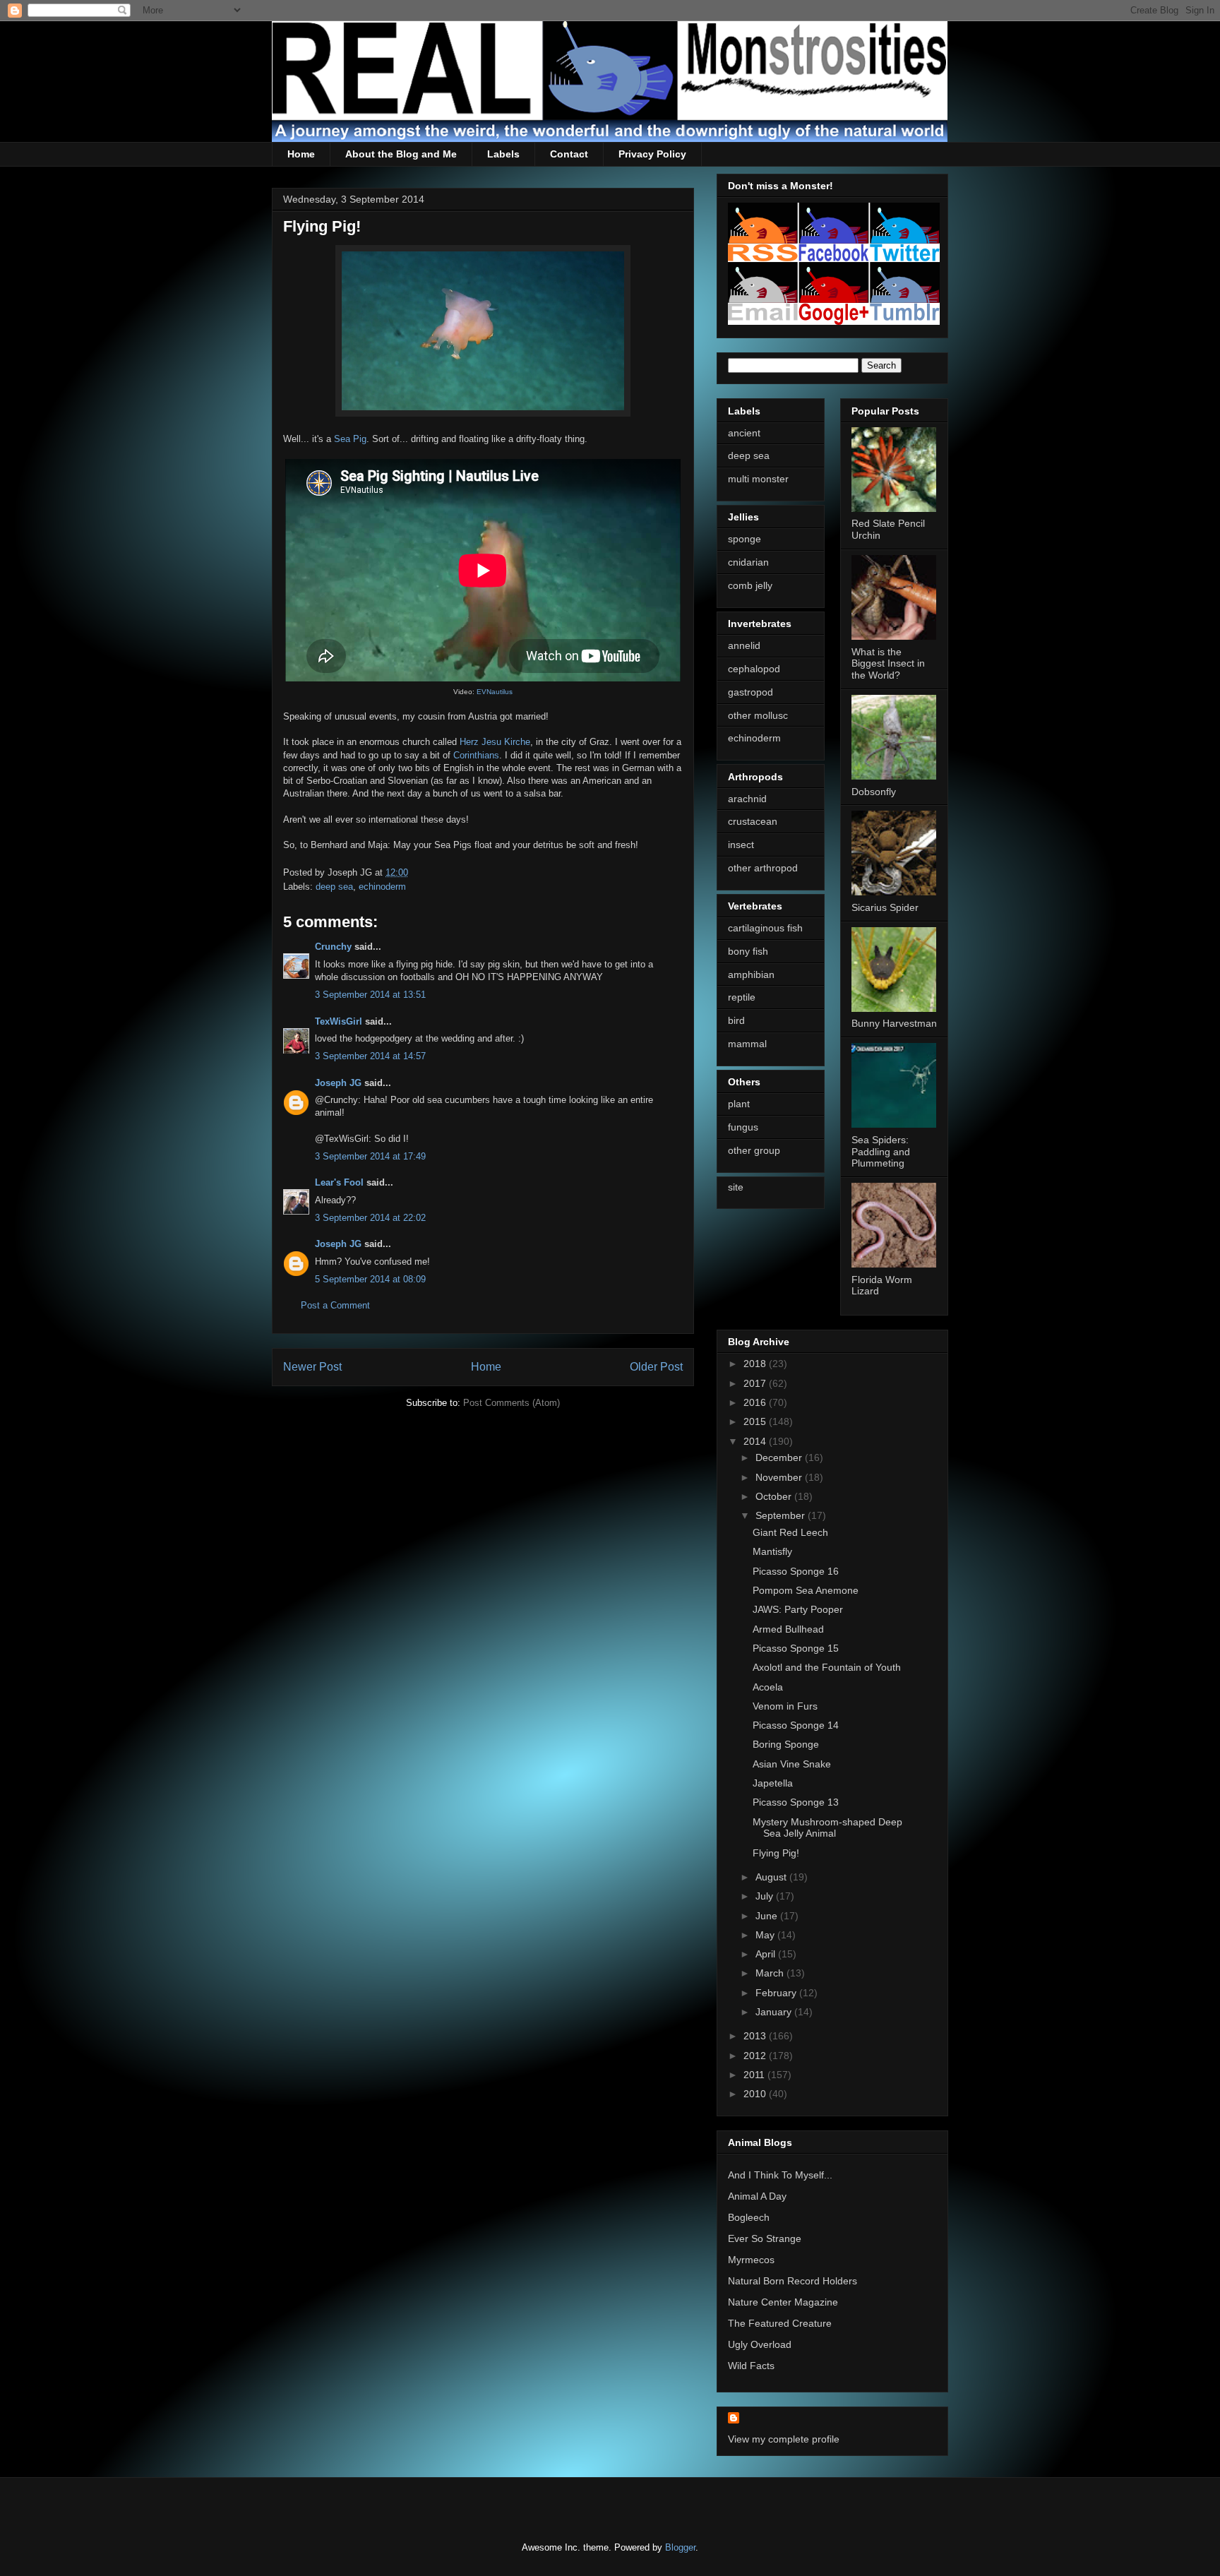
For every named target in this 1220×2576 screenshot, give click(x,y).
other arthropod (763, 868)
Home (301, 154)
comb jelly (750, 585)
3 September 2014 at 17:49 (370, 1156)
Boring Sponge (786, 1744)
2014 (756, 1441)
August (772, 1877)
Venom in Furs (785, 1706)
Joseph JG (338, 1083)
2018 (756, 1364)
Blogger (680, 2547)
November (780, 1477)
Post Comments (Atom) (512, 1403)
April (767, 1954)
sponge (744, 539)
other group (754, 1150)
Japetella (773, 1783)
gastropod (750, 692)
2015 (756, 1421)
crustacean (753, 821)
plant (739, 1104)
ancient (744, 433)
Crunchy (333, 947)
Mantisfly (772, 1551)
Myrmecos (751, 2260)
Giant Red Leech (790, 1532)
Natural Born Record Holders (793, 2281)
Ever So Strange (765, 2238)
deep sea (334, 887)
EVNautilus (495, 692)
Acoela (768, 1687)
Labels (503, 154)
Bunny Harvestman (894, 1023)
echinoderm (382, 887)
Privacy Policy (652, 154)
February (777, 1993)
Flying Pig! (776, 1853)
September (782, 1515)
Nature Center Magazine (783, 2302)
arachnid (747, 799)
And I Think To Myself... (780, 2175)
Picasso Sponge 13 (796, 1802)
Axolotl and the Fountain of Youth (827, 1667)
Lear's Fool (339, 1182)
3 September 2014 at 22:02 (370, 1218)
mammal (747, 1044)
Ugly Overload (760, 2344)
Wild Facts (751, 2366)
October (775, 1496)
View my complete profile (784, 2439)
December (780, 1457)
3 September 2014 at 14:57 (370, 1056)
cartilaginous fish (765, 928)
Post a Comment (335, 1305)
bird (736, 1020)
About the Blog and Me (401, 154)
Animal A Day (757, 2196)
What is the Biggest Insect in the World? (888, 664)
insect (741, 845)
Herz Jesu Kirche (495, 742)
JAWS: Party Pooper (798, 1609)
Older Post (656, 1367)
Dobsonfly (874, 792)
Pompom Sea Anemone (806, 1590)
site (736, 1187)
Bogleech (749, 2217)
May (766, 1935)
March (771, 1973)
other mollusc (758, 715)
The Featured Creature (780, 2323)
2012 (756, 2056)
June (768, 1916)
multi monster (758, 479)
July (766, 1896)
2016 (756, 1402)
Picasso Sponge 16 (796, 1571)
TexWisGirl (339, 1021)
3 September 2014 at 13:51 (370, 995)
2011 (755, 2075)
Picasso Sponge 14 (796, 1725)
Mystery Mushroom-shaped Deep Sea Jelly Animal (827, 1828)
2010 (756, 2094)
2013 (756, 2036)
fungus (743, 1127)
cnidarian (748, 562)
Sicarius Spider (885, 907)
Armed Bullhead (788, 1629)
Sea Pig (350, 439)
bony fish (748, 951)
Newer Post (312, 1367)
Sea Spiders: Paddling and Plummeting (881, 1152)
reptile (742, 997)
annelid (744, 645)
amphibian (751, 974)
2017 (756, 1383)
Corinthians (476, 755)
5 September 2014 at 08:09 (370, 1279)
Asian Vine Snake (792, 1764)
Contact (569, 154)
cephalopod (754, 669)
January (775, 2012)
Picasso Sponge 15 (796, 1648)
